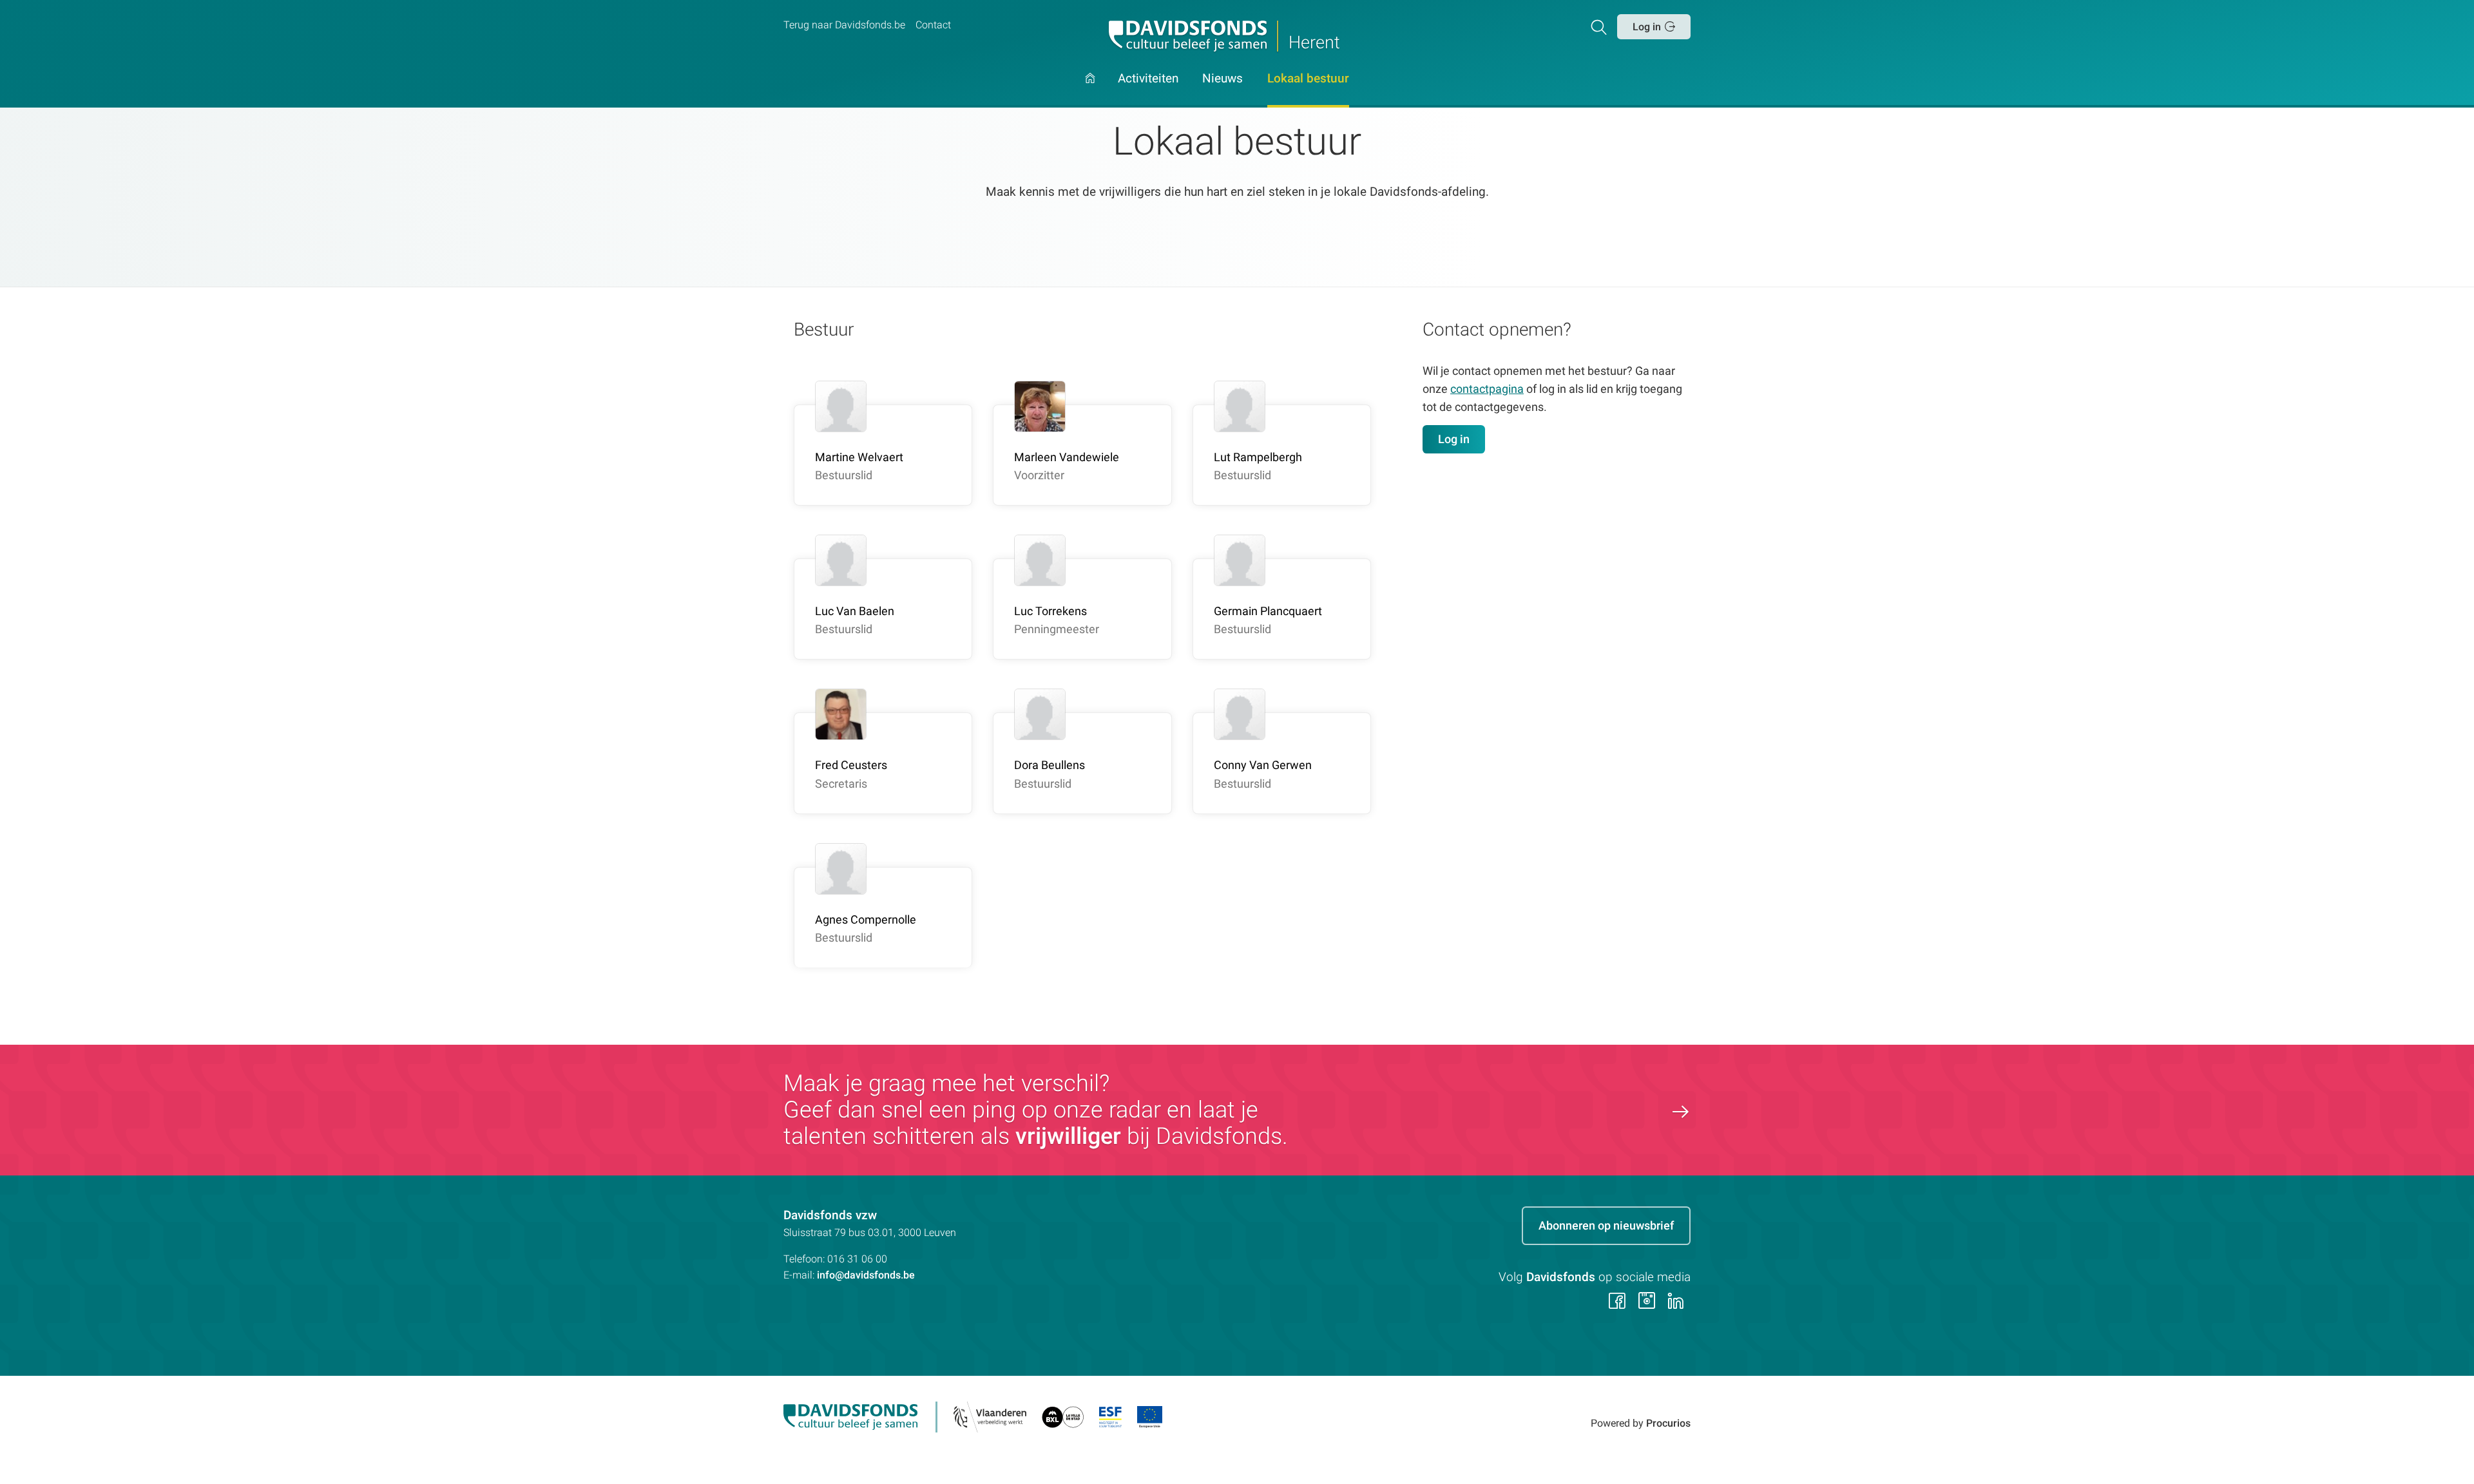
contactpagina (1487, 389)
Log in (1647, 27)
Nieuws (1223, 79)
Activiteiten (1148, 79)
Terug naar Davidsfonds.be (844, 25)
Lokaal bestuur (1308, 79)
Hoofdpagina (1090, 90)
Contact (933, 25)
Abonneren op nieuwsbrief (1606, 1225)
